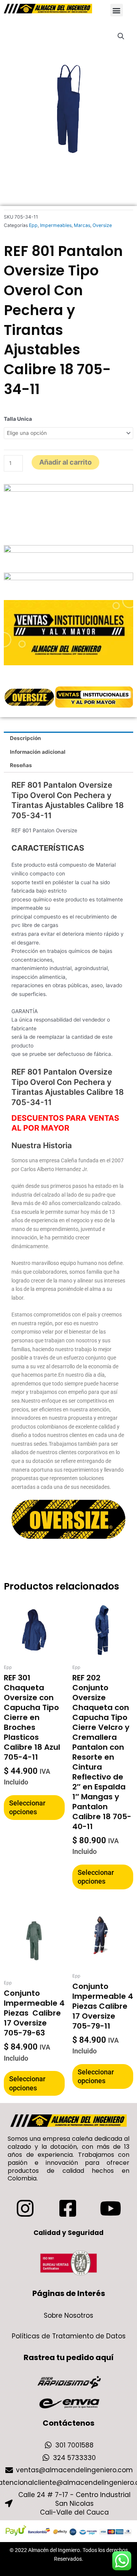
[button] (117, 10)
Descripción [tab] (25, 738)
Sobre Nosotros (68, 2315)
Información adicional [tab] (38, 752)
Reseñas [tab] (21, 765)
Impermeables (56, 225)
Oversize (102, 225)
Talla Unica (18, 419)
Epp (33, 225)
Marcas (82, 225)
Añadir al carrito (65, 462)
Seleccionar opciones (27, 1807)
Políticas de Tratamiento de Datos (69, 2336)
